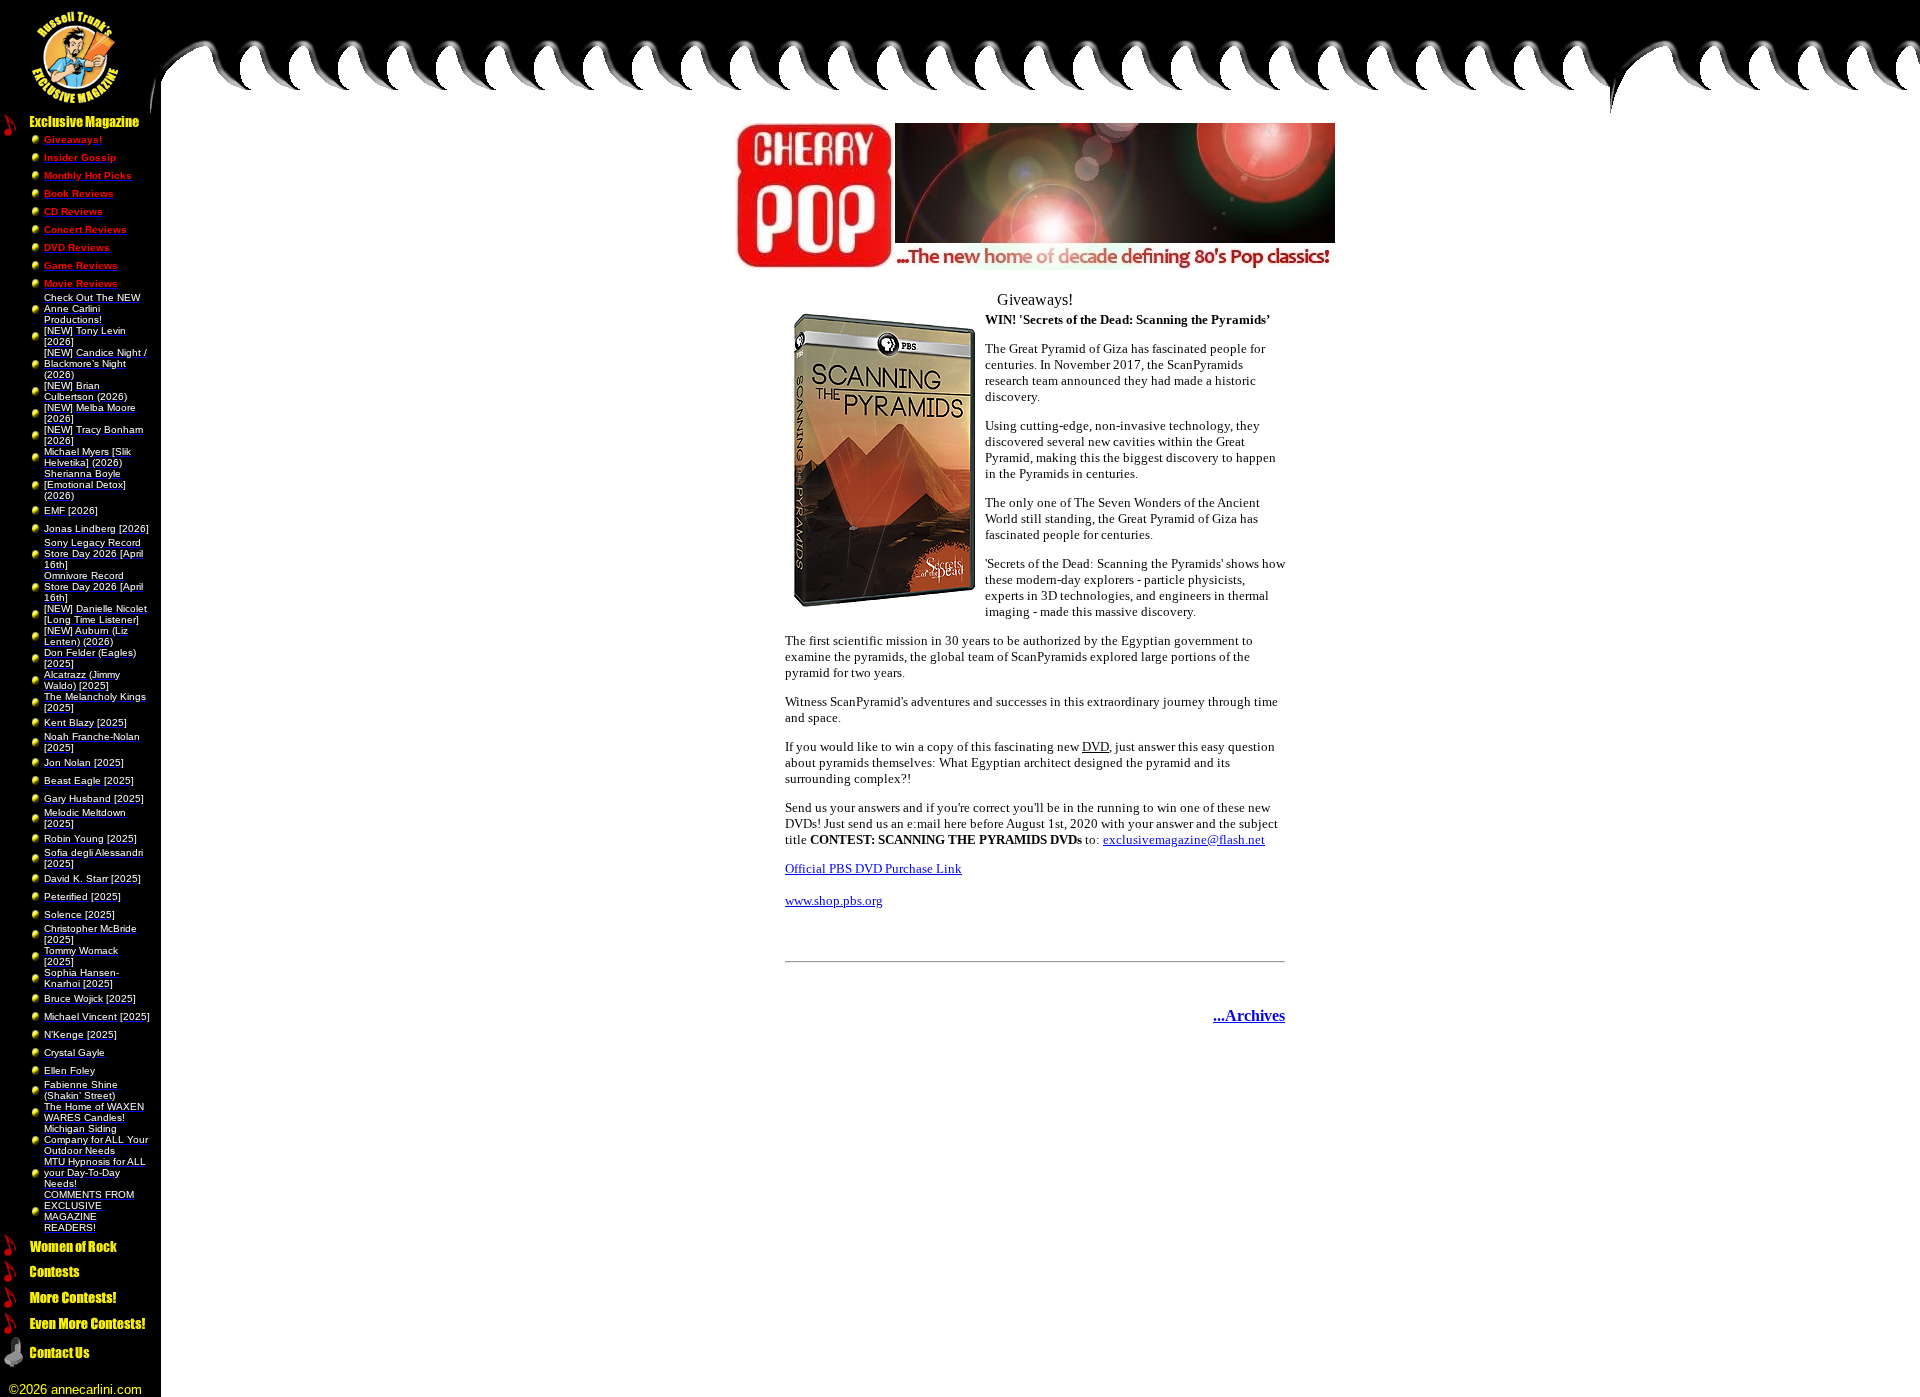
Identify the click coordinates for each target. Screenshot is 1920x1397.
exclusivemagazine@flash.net (1184, 839)
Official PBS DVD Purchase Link (873, 868)
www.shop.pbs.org (834, 900)
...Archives (1249, 1015)
